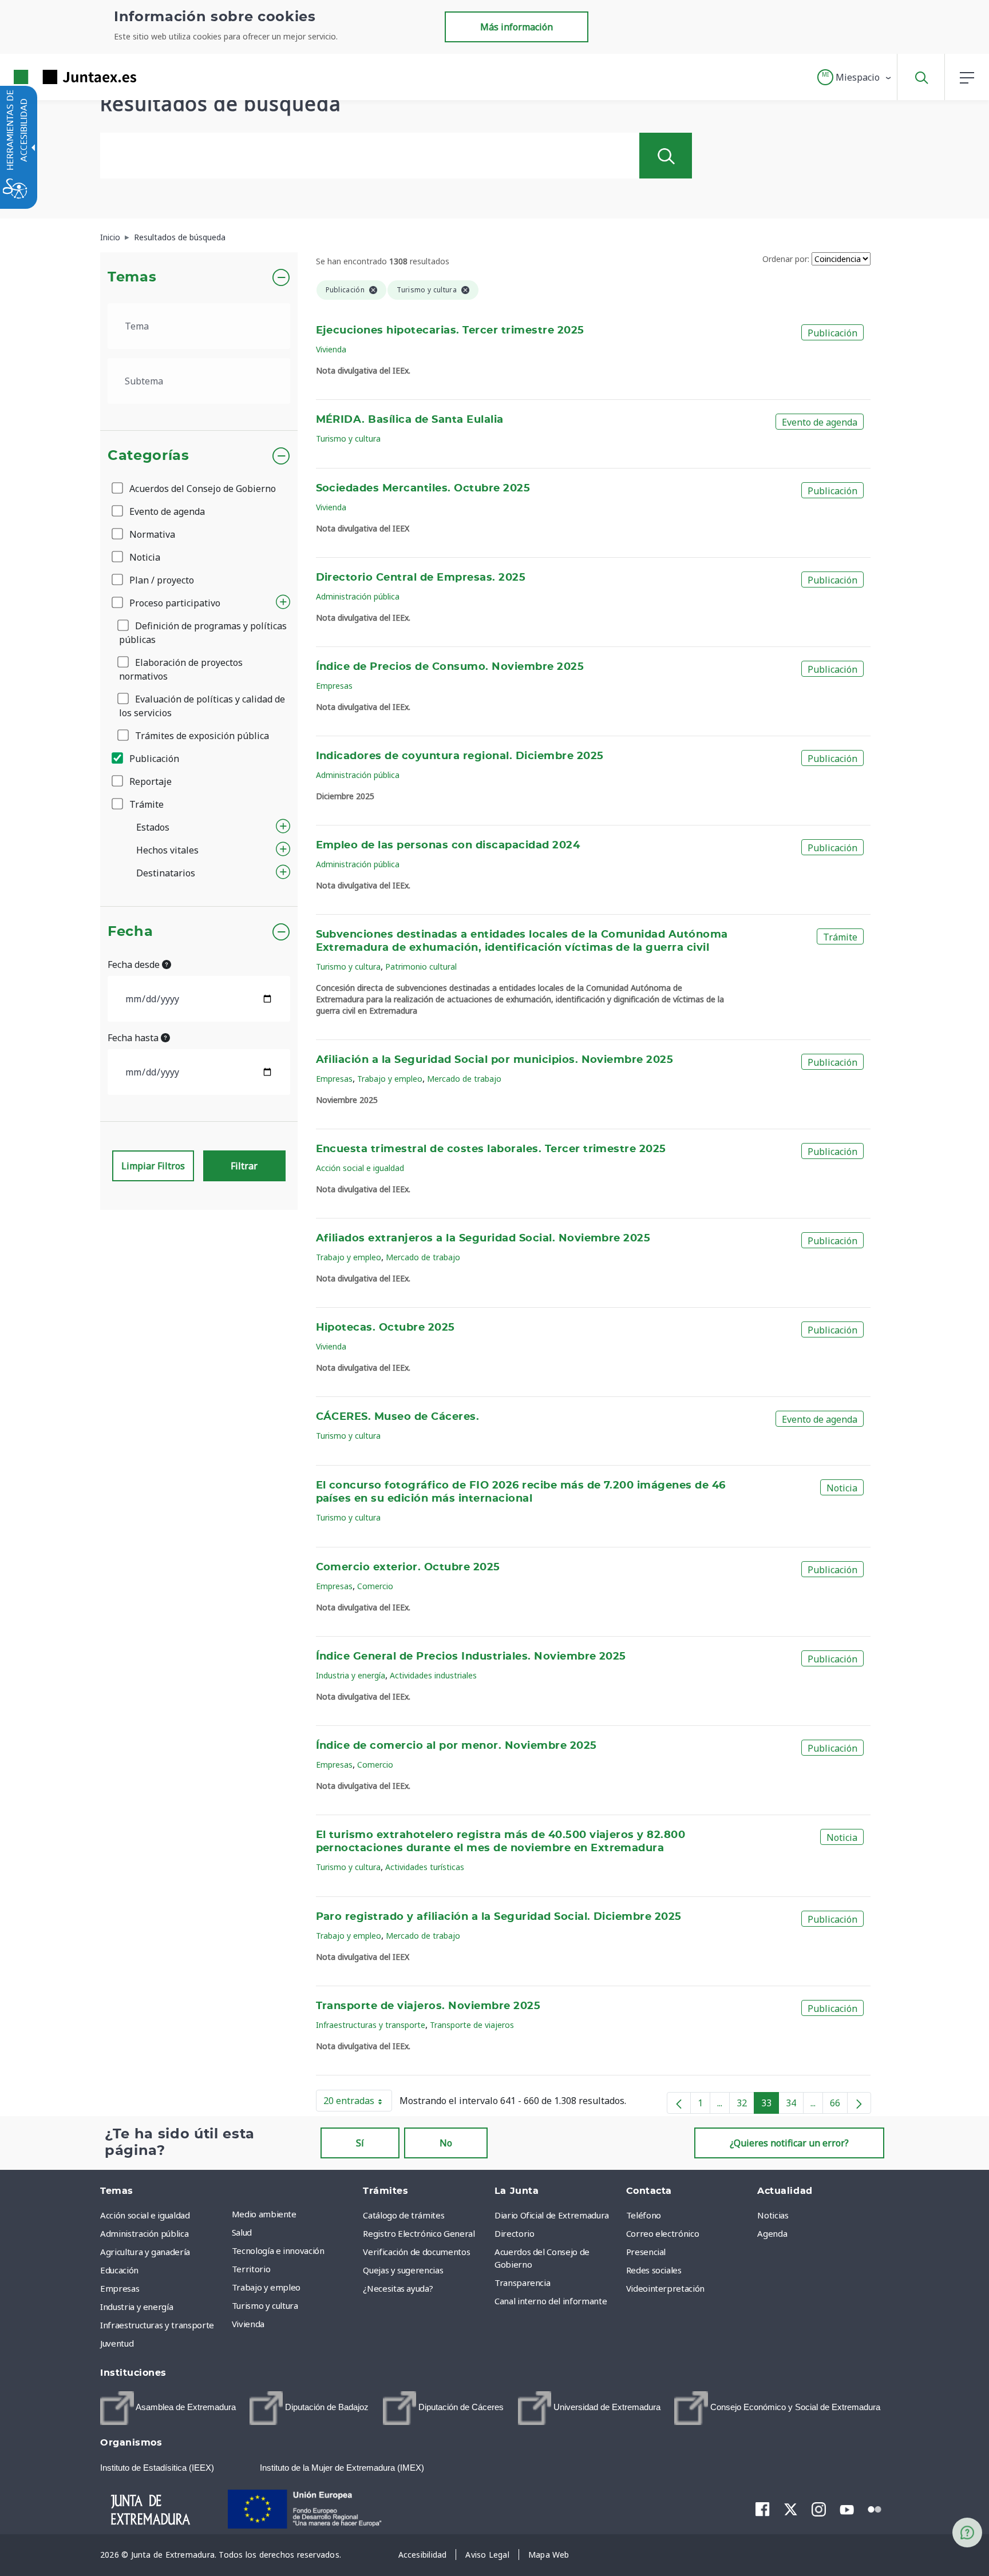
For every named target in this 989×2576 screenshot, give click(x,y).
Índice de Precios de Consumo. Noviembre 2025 (450, 667)
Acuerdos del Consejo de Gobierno (201, 489)
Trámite (145, 804)
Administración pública (358, 596)
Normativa (151, 534)
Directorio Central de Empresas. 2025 (421, 578)
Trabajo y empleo (390, 1079)
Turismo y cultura (348, 438)
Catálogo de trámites (403, 2215)
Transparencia (522, 2283)
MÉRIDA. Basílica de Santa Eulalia (410, 420)
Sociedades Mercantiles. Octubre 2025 (423, 489)
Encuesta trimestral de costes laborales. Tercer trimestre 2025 (491, 1149)
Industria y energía (351, 1675)
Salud (242, 2232)
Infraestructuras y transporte (371, 2025)
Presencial (646, 2252)
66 (839, 2105)
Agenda (772, 2233)
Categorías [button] (149, 456)
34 (795, 2105)
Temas (132, 277)
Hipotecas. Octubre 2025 (385, 1328)
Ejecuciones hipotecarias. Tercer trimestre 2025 (450, 331)
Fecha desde (135, 964)
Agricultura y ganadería (145, 2252)
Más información (517, 27)
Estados (153, 827)
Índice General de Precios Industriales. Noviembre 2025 (471, 1657)
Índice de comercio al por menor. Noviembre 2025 (456, 1746)
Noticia (144, 557)
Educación (119, 2270)
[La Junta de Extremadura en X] (791, 2509)
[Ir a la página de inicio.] (54, 77)
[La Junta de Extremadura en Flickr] (875, 2508)
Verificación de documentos (416, 2252)
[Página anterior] (679, 2103)
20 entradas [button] (358, 2103)
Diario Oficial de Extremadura (552, 2215)
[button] (855, 77)
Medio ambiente (264, 2214)
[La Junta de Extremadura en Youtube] (847, 2508)
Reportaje (149, 781)
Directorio (515, 2233)
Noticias (773, 2215)
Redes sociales (654, 2270)
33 (770, 2105)
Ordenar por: (786, 259)
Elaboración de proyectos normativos (181, 669)
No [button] (446, 2143)
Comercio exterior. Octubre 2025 (408, 1567)
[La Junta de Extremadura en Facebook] (763, 2509)
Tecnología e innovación (278, 2250)
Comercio (375, 1586)
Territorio (251, 2269)
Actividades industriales (433, 1675)
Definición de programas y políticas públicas (203, 633)
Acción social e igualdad (360, 1168)
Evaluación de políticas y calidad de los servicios (202, 706)
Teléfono (644, 2215)
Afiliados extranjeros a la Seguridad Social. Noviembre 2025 (483, 1239)
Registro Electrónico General (419, 2233)
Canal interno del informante (551, 2301)
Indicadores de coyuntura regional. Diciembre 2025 (460, 756)
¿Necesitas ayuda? (398, 2288)
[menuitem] (295, 2214)
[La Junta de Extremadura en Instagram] (819, 2509)
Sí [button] (360, 2143)
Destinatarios (166, 873)
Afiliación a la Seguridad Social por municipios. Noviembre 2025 (495, 1060)
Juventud (117, 2343)
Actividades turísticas (425, 1867)
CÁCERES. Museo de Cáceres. (398, 1417)
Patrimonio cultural (421, 967)
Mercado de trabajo (464, 1079)
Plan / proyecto (161, 580)
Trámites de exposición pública (201, 736)
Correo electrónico (663, 2233)
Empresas (334, 686)
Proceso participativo (174, 603)
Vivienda (331, 349)
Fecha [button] (130, 932)
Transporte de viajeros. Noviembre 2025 (428, 2006)
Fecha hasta (134, 1038)
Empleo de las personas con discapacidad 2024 (448, 846)
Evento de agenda (166, 511)
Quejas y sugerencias (403, 2270)
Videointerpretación (665, 2288)
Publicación (153, 759)
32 (745, 2105)
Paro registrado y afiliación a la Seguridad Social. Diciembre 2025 (499, 1917)
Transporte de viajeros (472, 2025)
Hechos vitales (167, 850)
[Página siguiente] (859, 2103)
